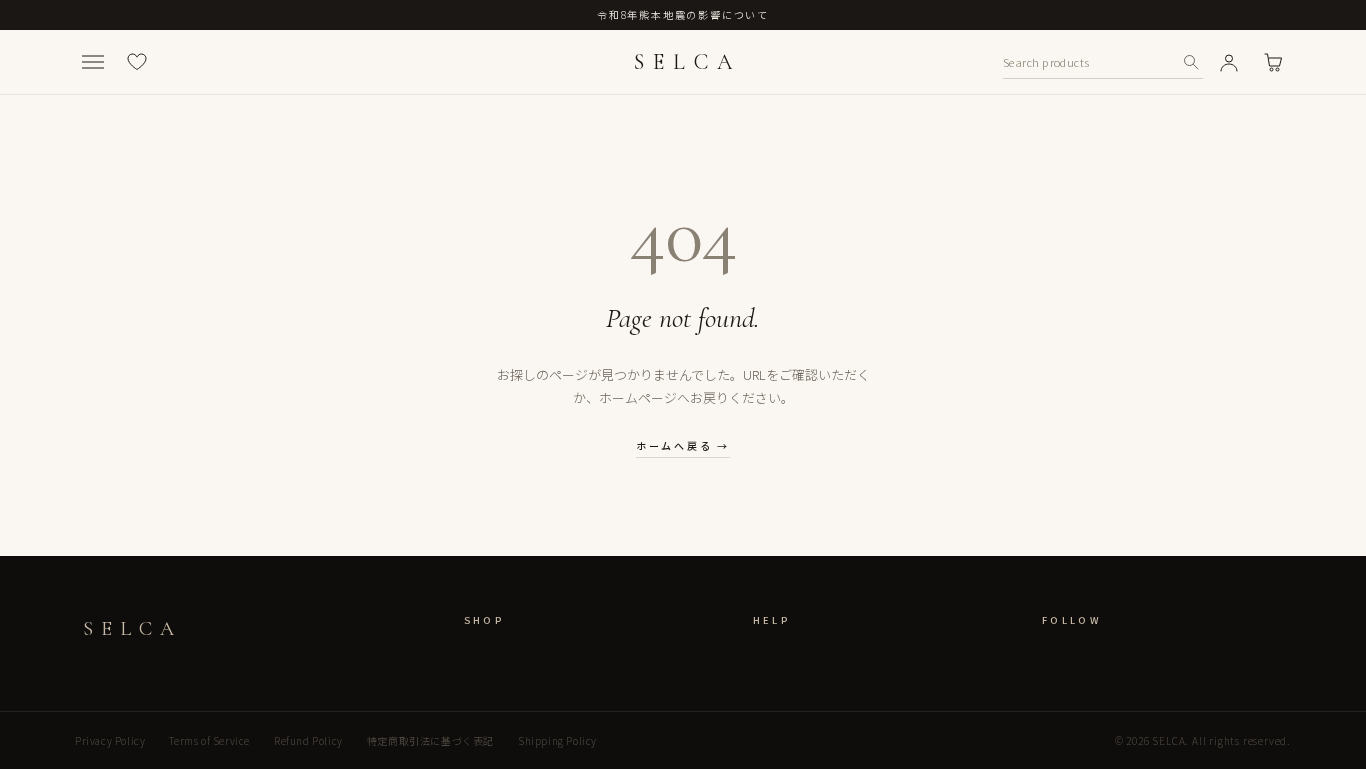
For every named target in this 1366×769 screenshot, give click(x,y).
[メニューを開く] (93, 62)
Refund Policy (308, 740)
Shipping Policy (557, 740)
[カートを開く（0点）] (1273, 62)
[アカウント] (1229, 62)
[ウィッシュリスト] (137, 62)
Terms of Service (209, 740)
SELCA (687, 62)
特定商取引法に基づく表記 (430, 740)
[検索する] (1191, 62)
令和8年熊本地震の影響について (683, 14)
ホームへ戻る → (683, 445)
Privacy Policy (110, 740)
